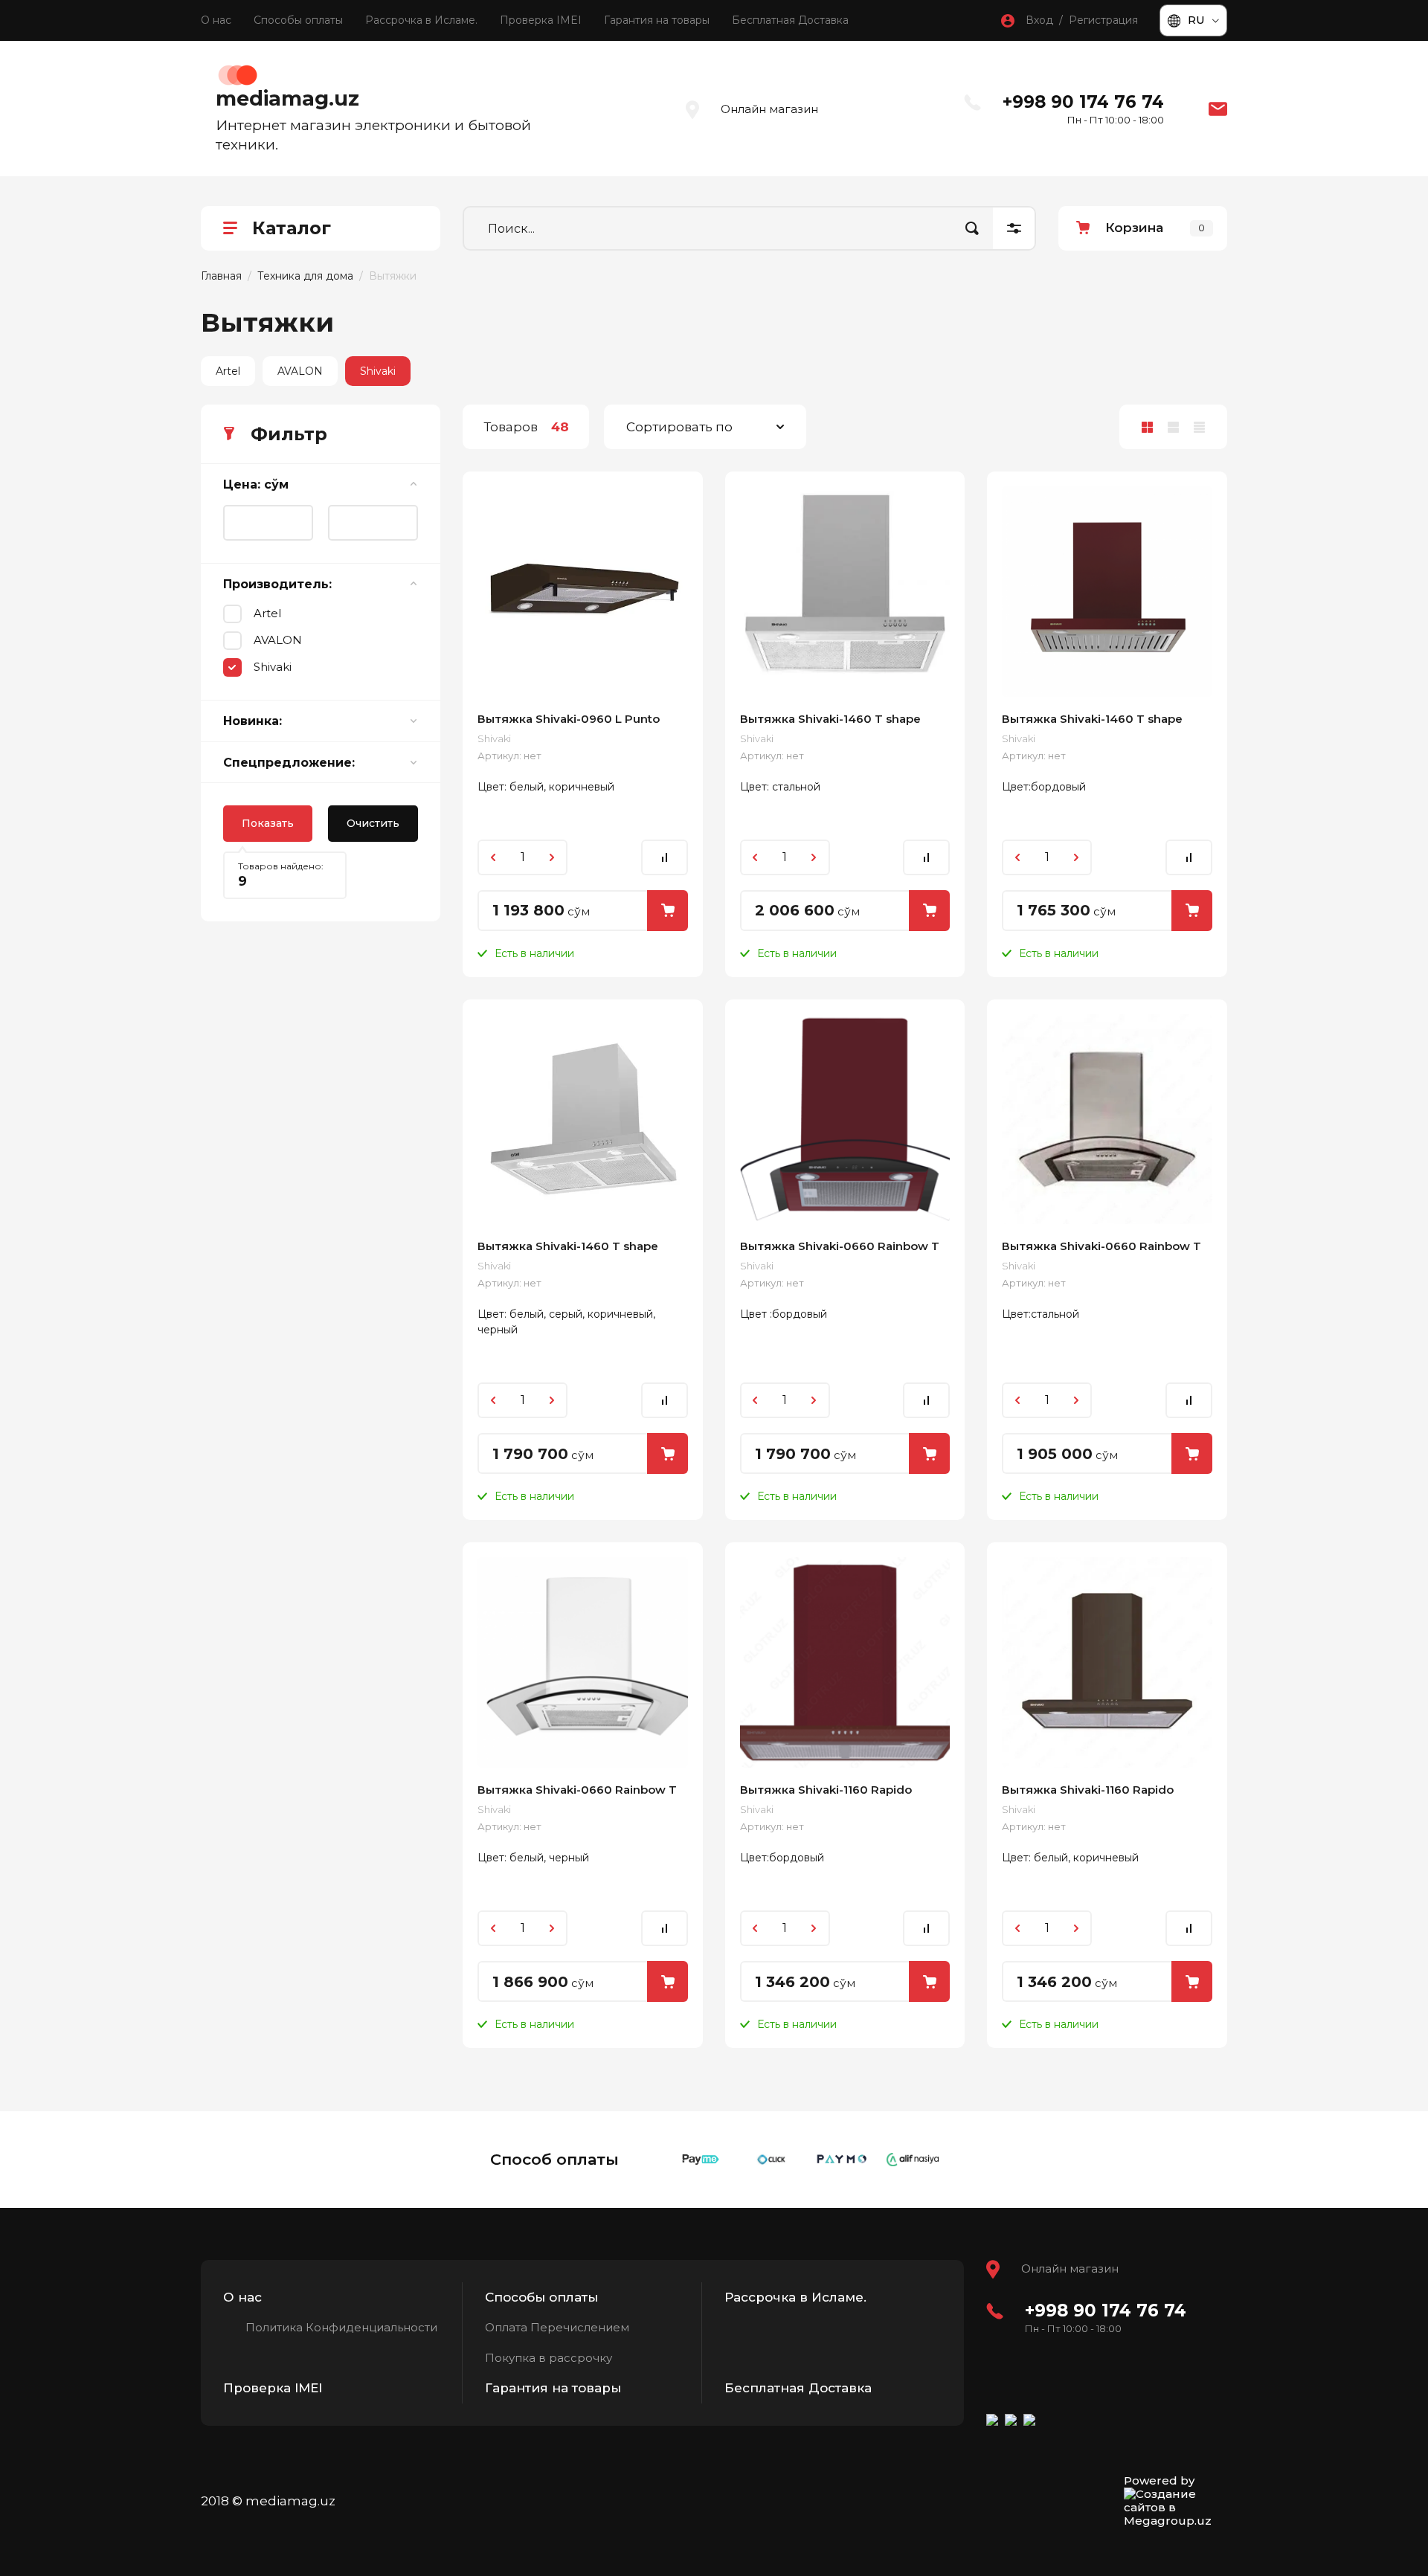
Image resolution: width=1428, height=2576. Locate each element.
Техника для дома (305, 276)
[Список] (1173, 427)
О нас (216, 20)
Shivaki (378, 371)
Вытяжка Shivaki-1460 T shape (830, 719)
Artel (228, 371)
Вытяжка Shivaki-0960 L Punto (569, 719)
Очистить (373, 823)
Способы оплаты (298, 20)
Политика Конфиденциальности (341, 2327)
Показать (268, 823)
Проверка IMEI (541, 20)
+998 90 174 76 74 (1083, 102)
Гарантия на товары (657, 20)
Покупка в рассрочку (549, 2358)
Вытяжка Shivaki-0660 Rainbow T (840, 1246)
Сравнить (665, 857)
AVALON (300, 371)
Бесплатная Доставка (790, 20)
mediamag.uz (287, 99)
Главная (221, 276)
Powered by (1159, 2481)
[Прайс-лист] (1199, 427)
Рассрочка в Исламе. (421, 20)
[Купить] (668, 911)
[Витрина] (1147, 427)
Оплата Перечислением (557, 2327)
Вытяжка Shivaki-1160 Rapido (826, 1790)
